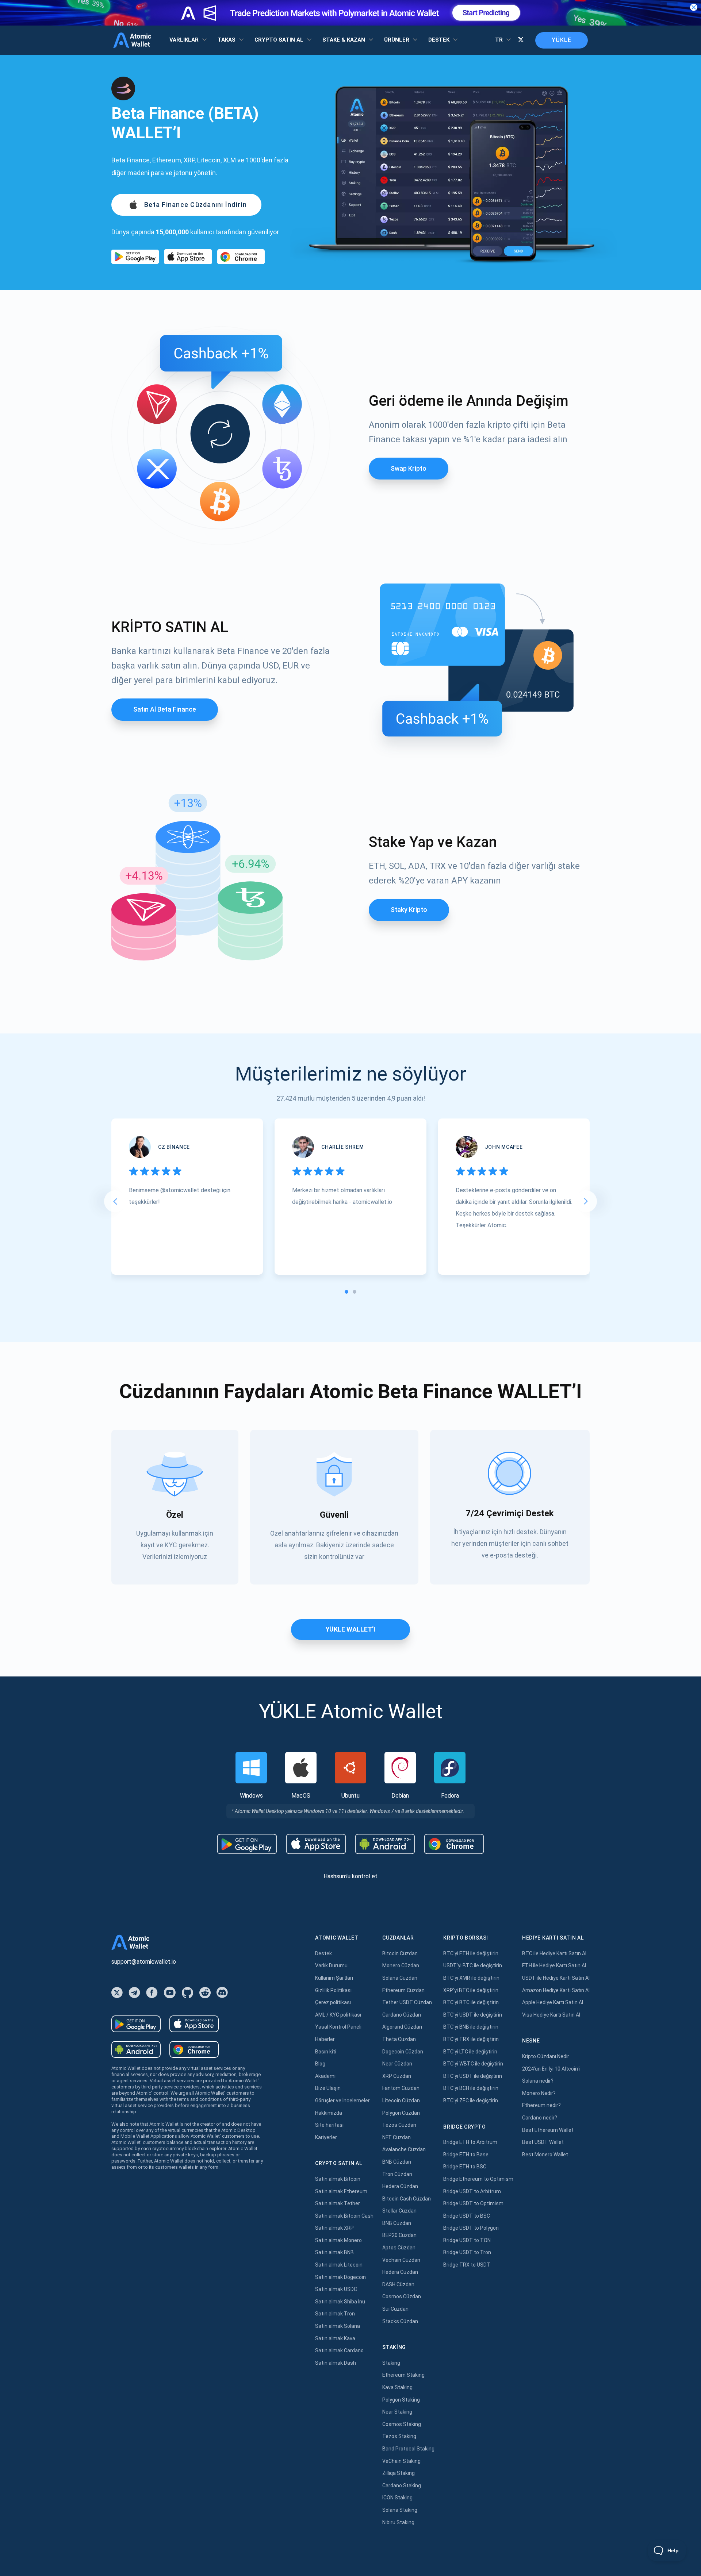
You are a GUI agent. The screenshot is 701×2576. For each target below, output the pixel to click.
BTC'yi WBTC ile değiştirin (473, 2064)
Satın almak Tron (335, 2314)
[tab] (346, 1292)
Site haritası (329, 2125)
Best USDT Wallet (543, 2142)
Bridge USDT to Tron (467, 2252)
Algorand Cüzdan (402, 2027)
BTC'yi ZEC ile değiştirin (471, 2101)
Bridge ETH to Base (466, 2155)
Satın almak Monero (338, 2240)
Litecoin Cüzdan (401, 2101)
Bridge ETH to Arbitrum (470, 2142)
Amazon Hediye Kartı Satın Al (556, 1990)
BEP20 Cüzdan (399, 2235)
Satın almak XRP (334, 2228)
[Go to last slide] (115, 1201)
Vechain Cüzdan (401, 2260)
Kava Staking (397, 2387)
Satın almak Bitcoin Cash (344, 2216)
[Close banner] (694, 7)
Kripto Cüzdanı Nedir (546, 2056)
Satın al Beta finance (165, 709)
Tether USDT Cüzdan (407, 2002)
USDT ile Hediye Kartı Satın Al (556, 1978)
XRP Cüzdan (397, 2076)
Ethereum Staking (403, 2375)
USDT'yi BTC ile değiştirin (473, 1965)
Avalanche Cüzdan (404, 2149)
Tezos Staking (399, 2436)
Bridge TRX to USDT (467, 2265)
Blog (320, 2064)
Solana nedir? (538, 2081)
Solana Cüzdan (400, 1978)
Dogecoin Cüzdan (403, 2052)
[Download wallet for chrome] (241, 257)
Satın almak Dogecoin (340, 2277)
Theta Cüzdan (399, 2039)
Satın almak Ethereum (341, 2191)
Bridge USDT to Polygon (471, 2228)
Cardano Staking (402, 2485)
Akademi (325, 2076)
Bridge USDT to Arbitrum (472, 2191)
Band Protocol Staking (408, 2449)
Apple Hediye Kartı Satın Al (553, 2002)
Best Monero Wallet (545, 2155)
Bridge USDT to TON (467, 2240)
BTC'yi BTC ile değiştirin (471, 2002)
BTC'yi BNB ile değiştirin (471, 2027)
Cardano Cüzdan (402, 2015)
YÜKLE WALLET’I (350, 1629)
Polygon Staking (401, 2400)
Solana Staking (400, 2510)
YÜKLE (562, 40)
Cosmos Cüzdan (402, 2296)
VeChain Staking (401, 2461)
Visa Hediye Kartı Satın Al (551, 2015)
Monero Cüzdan (401, 1965)
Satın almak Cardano (339, 2350)
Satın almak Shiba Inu (340, 2302)
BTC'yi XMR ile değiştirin (471, 1978)
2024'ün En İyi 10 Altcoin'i (551, 2069)
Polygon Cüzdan (401, 2113)
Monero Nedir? (539, 2093)
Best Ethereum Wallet (548, 2130)
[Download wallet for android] (135, 257)
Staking (391, 2363)
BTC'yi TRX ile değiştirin (471, 2039)
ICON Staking (397, 2498)
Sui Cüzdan (395, 2309)
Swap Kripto (409, 468)
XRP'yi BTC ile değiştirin (471, 1990)
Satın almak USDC (336, 2289)
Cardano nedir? (540, 2118)
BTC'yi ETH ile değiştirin (471, 1953)
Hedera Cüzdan (400, 2186)
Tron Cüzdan (397, 2174)
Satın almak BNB (334, 2252)
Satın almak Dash (336, 2363)
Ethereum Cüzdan (403, 1990)
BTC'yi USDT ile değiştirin (473, 2015)
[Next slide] (586, 1201)
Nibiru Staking (398, 2522)
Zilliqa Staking (399, 2473)
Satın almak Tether (338, 2203)
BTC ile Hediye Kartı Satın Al (554, 1953)
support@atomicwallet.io (144, 1962)
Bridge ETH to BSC (465, 2167)
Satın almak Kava (335, 2338)
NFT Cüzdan (397, 2137)
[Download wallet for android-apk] (385, 1844)
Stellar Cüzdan (399, 2211)
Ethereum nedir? (541, 2105)
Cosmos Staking (402, 2424)
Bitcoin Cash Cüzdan (407, 2199)
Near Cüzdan (397, 2064)
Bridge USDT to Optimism (473, 2203)
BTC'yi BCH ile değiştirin (471, 2088)
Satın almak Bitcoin (338, 2179)
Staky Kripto (409, 910)
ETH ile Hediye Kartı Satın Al (554, 1965)
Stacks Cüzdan (400, 2321)
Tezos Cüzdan (399, 2125)
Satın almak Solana (338, 2326)
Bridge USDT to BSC (467, 2216)
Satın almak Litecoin (339, 2265)
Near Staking (397, 2412)
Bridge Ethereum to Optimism (478, 2179)
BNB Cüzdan (397, 2162)
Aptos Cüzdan (399, 2248)
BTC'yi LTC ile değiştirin (470, 2052)
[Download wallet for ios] (188, 257)
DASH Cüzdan (398, 2284)
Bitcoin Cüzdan (400, 1953)
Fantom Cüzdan (401, 2088)
